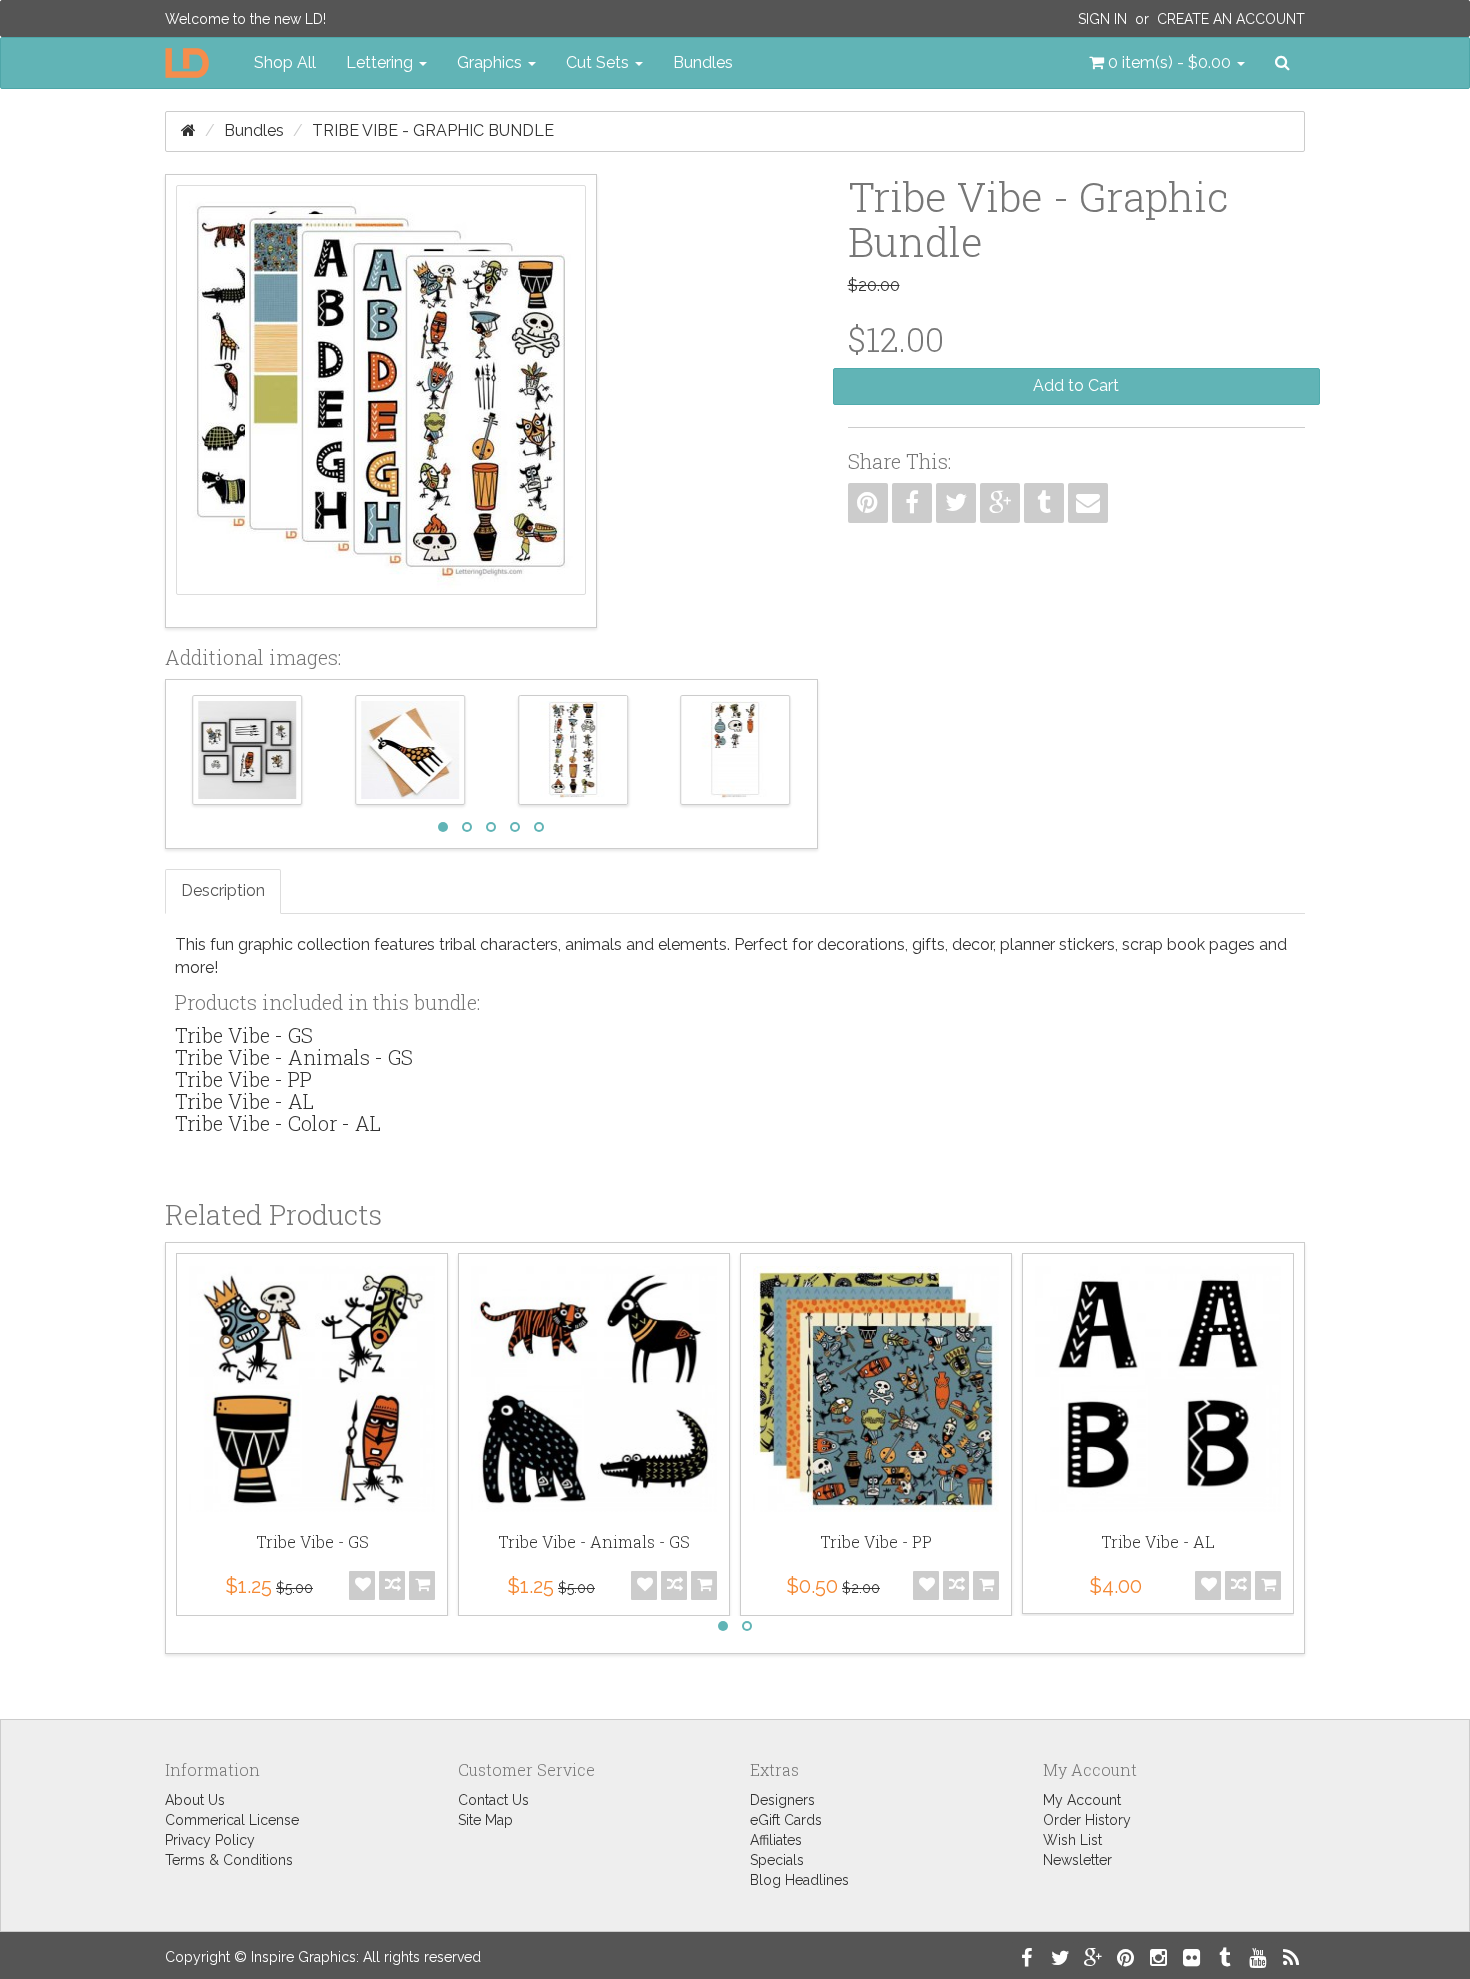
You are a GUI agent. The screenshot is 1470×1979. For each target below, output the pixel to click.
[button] (1167, 63)
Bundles (703, 62)
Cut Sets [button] (599, 62)
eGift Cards (786, 1820)
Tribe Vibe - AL (244, 1101)
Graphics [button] (491, 62)
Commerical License (232, 1820)
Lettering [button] (381, 62)
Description (223, 890)
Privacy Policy (210, 1840)
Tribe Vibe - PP (243, 1079)
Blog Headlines (799, 1880)
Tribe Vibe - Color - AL (278, 1123)
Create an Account (1231, 19)
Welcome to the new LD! (245, 19)
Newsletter (1077, 1860)
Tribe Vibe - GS (244, 1035)
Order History (1087, 1820)
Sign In (1102, 19)
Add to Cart (1076, 385)
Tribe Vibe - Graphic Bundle (433, 130)
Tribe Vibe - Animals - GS (294, 1057)
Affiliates (776, 1840)
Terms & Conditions (229, 1860)
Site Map (485, 1820)
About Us (195, 1800)
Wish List (1072, 1840)
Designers (782, 1800)
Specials (777, 1860)
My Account (1082, 1800)
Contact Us (493, 1800)
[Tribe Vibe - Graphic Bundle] (381, 401)
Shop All (285, 62)
